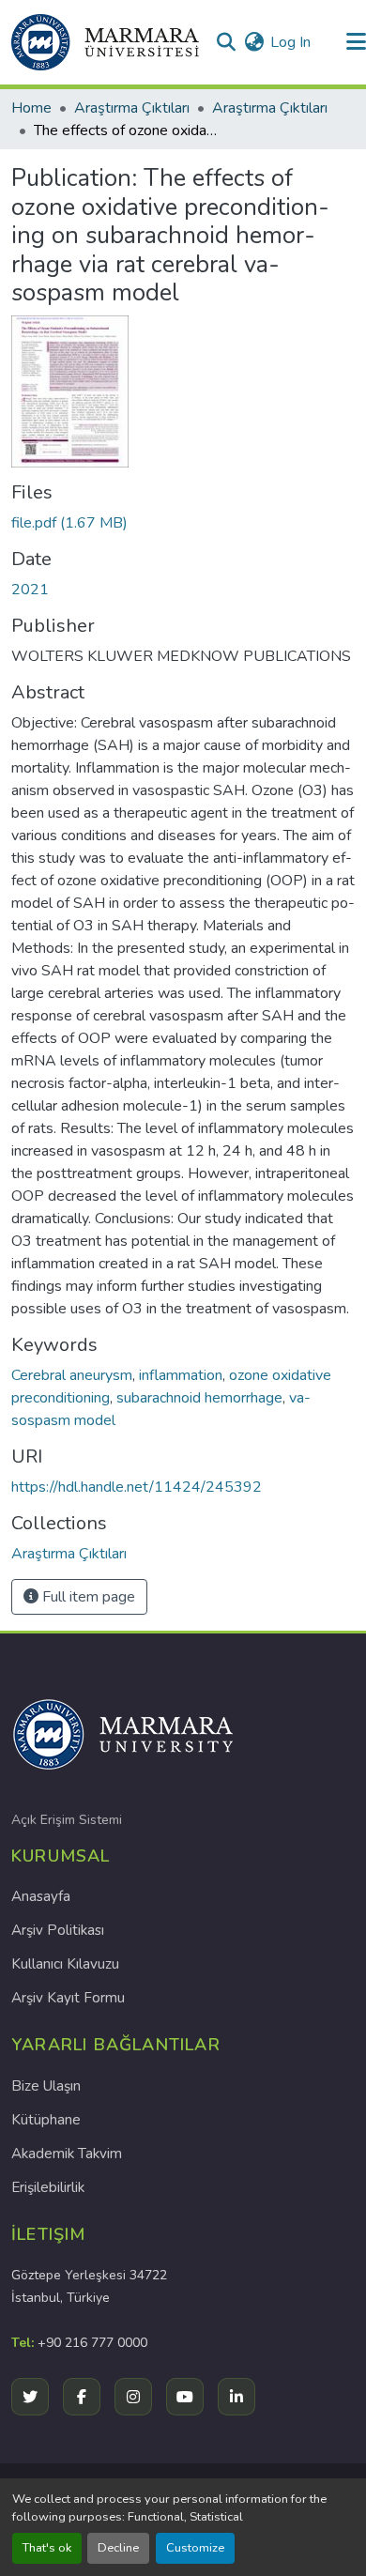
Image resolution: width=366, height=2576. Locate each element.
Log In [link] (290, 42)
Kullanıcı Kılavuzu (65, 1964)
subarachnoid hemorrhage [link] (199, 1398)
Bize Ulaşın (46, 2086)
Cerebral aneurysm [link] (72, 1375)
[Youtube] (185, 2397)
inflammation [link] (181, 1375)
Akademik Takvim (67, 2154)
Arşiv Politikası (58, 1930)
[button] (105, 42)
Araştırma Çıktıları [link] (132, 108)
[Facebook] (82, 2397)
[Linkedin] (236, 2397)
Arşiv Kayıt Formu (68, 1998)
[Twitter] (30, 2397)
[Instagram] (133, 2397)
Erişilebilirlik (48, 2187)
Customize (195, 2548)
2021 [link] (30, 590)
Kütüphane (46, 2120)
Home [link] (31, 108)
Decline (118, 2548)
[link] (183, 523)
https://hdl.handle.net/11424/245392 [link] (137, 1487)
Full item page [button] (87, 1597)
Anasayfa (41, 1896)
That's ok (47, 2548)
